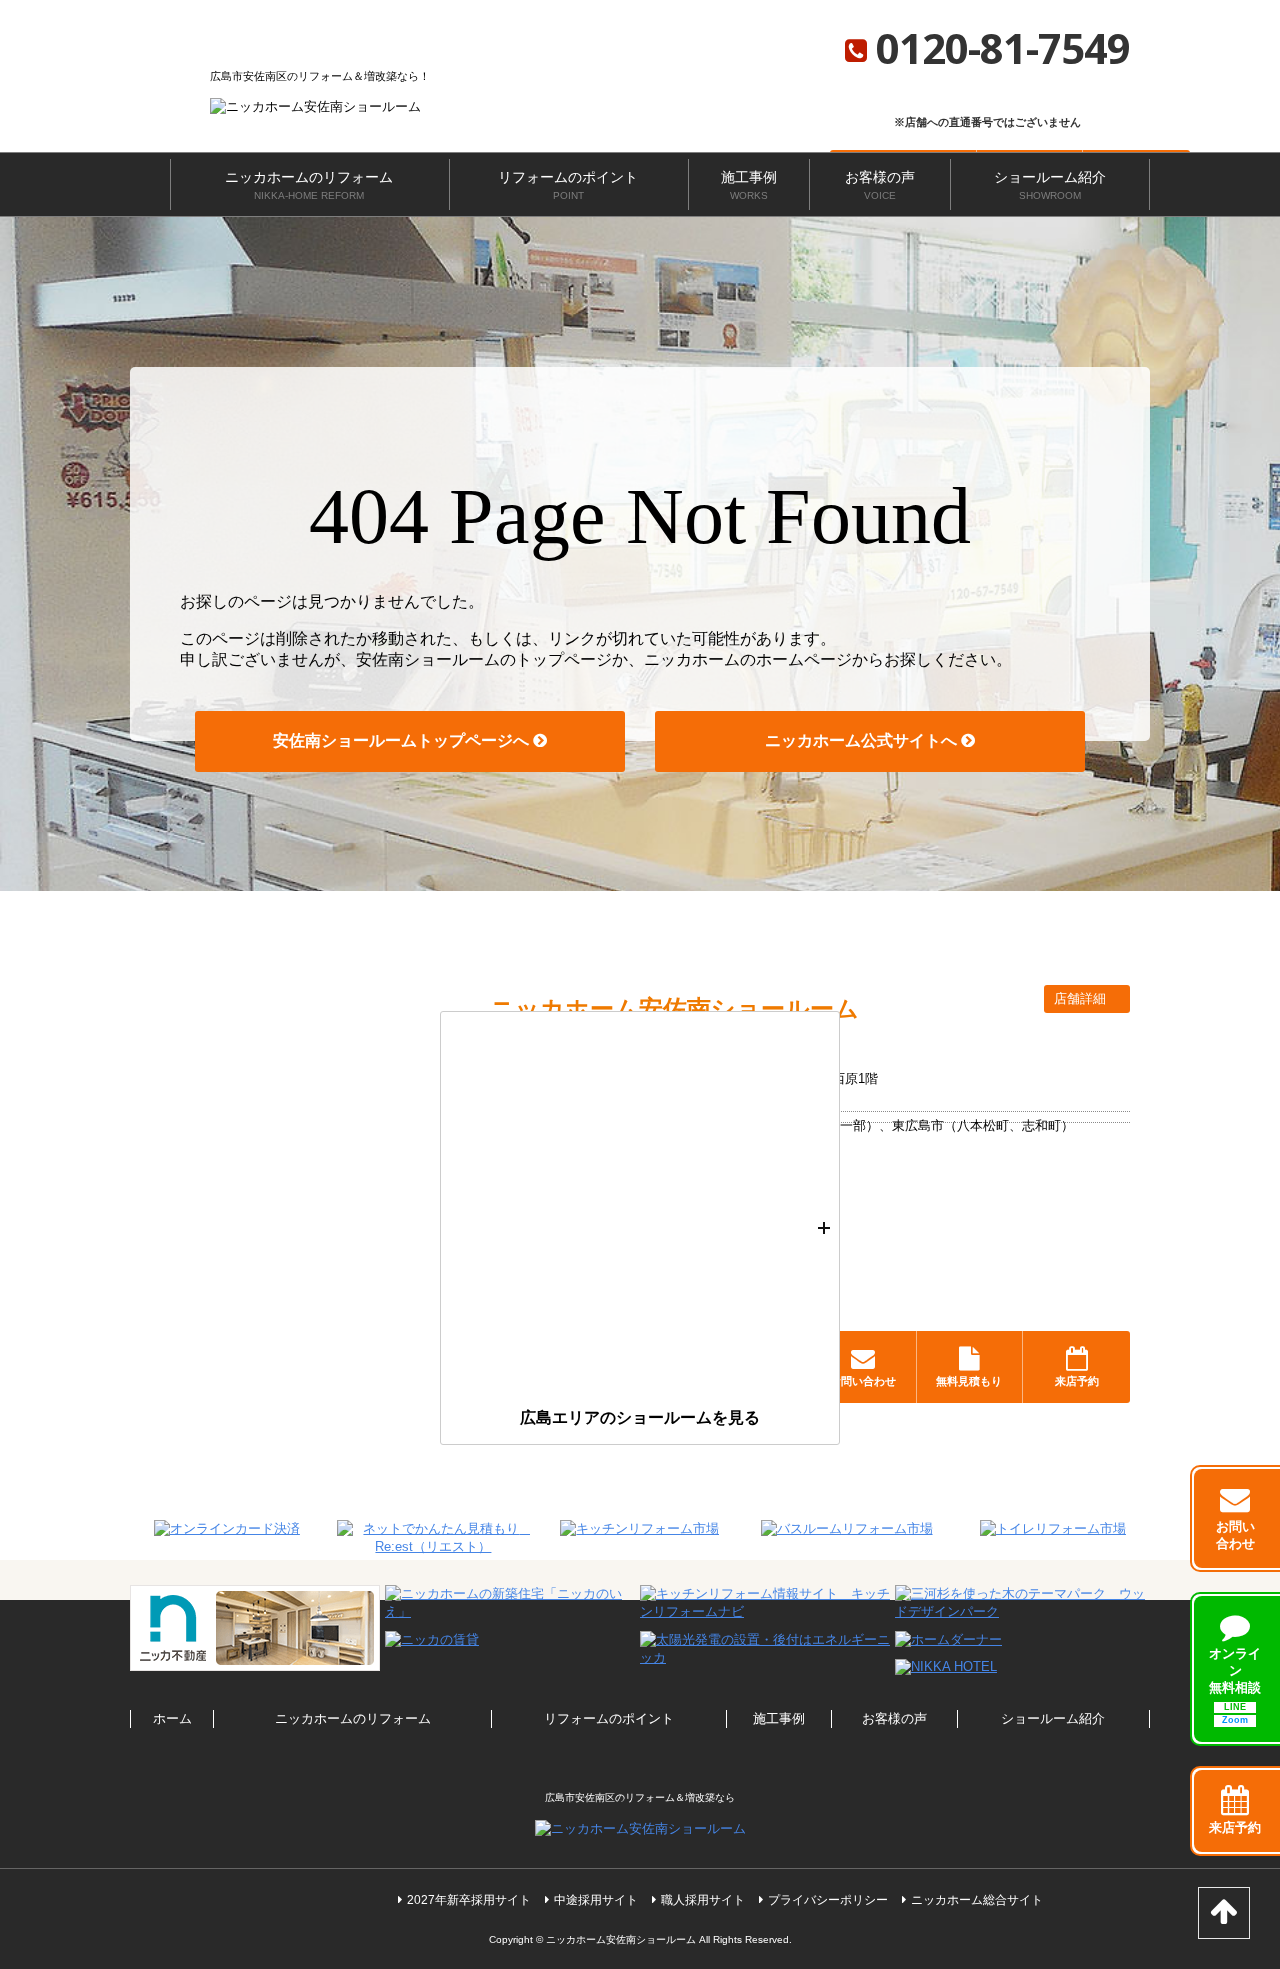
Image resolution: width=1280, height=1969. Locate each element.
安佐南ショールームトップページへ (403, 740)
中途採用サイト (596, 1900)
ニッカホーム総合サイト (977, 1900)
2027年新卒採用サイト (469, 1900)
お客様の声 (880, 185)
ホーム (172, 1718)
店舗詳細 (1082, 998)
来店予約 (1077, 1381)
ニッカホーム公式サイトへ (863, 740)
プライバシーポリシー (828, 1900)
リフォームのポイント (568, 185)
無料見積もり (969, 1381)
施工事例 (749, 185)
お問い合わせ (863, 1381)
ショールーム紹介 (1050, 185)
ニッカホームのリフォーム (309, 185)
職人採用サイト (703, 1900)
